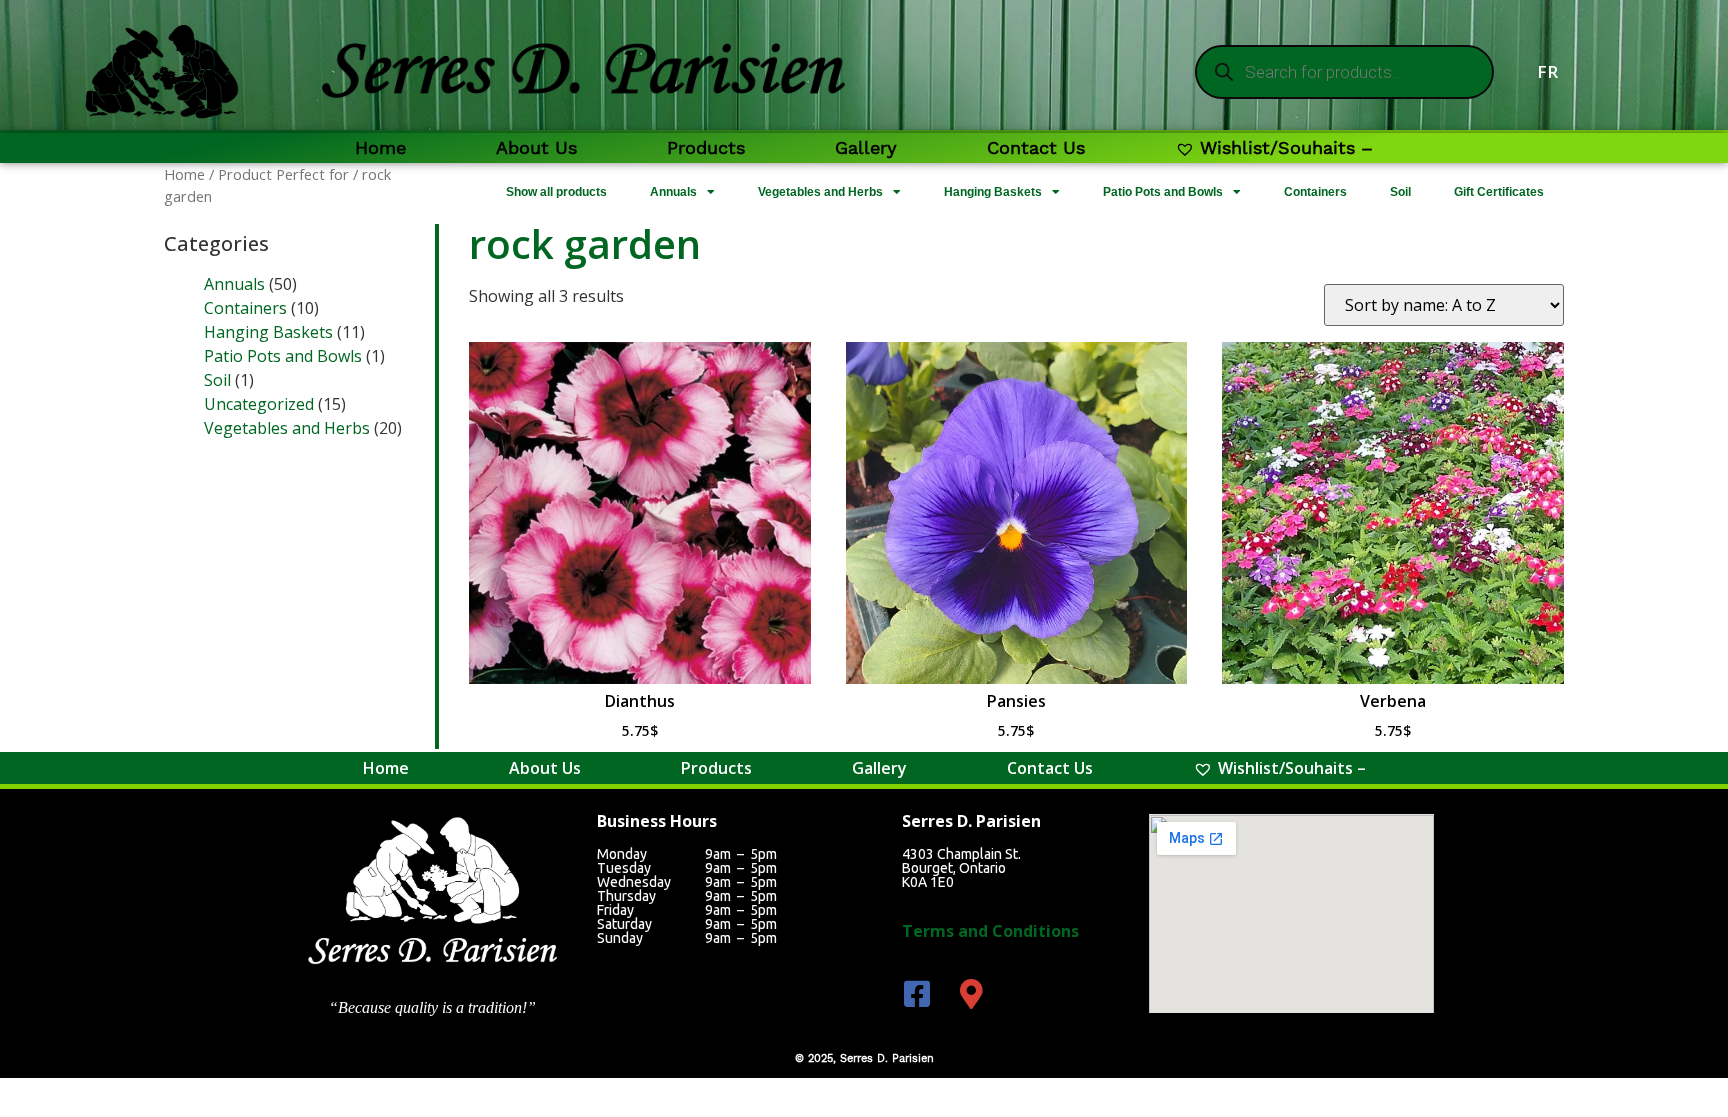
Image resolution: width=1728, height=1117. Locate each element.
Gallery (866, 147)
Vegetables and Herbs (820, 192)
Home (380, 147)
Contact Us (1036, 147)
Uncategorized (259, 404)
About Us (536, 147)
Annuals (673, 192)
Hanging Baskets (993, 192)
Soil (1400, 192)
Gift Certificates (1499, 192)
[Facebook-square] (917, 994)
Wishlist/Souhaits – (1286, 147)
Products (706, 147)
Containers (1315, 192)
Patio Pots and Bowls (1163, 192)
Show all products (556, 192)
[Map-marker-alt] (972, 994)
